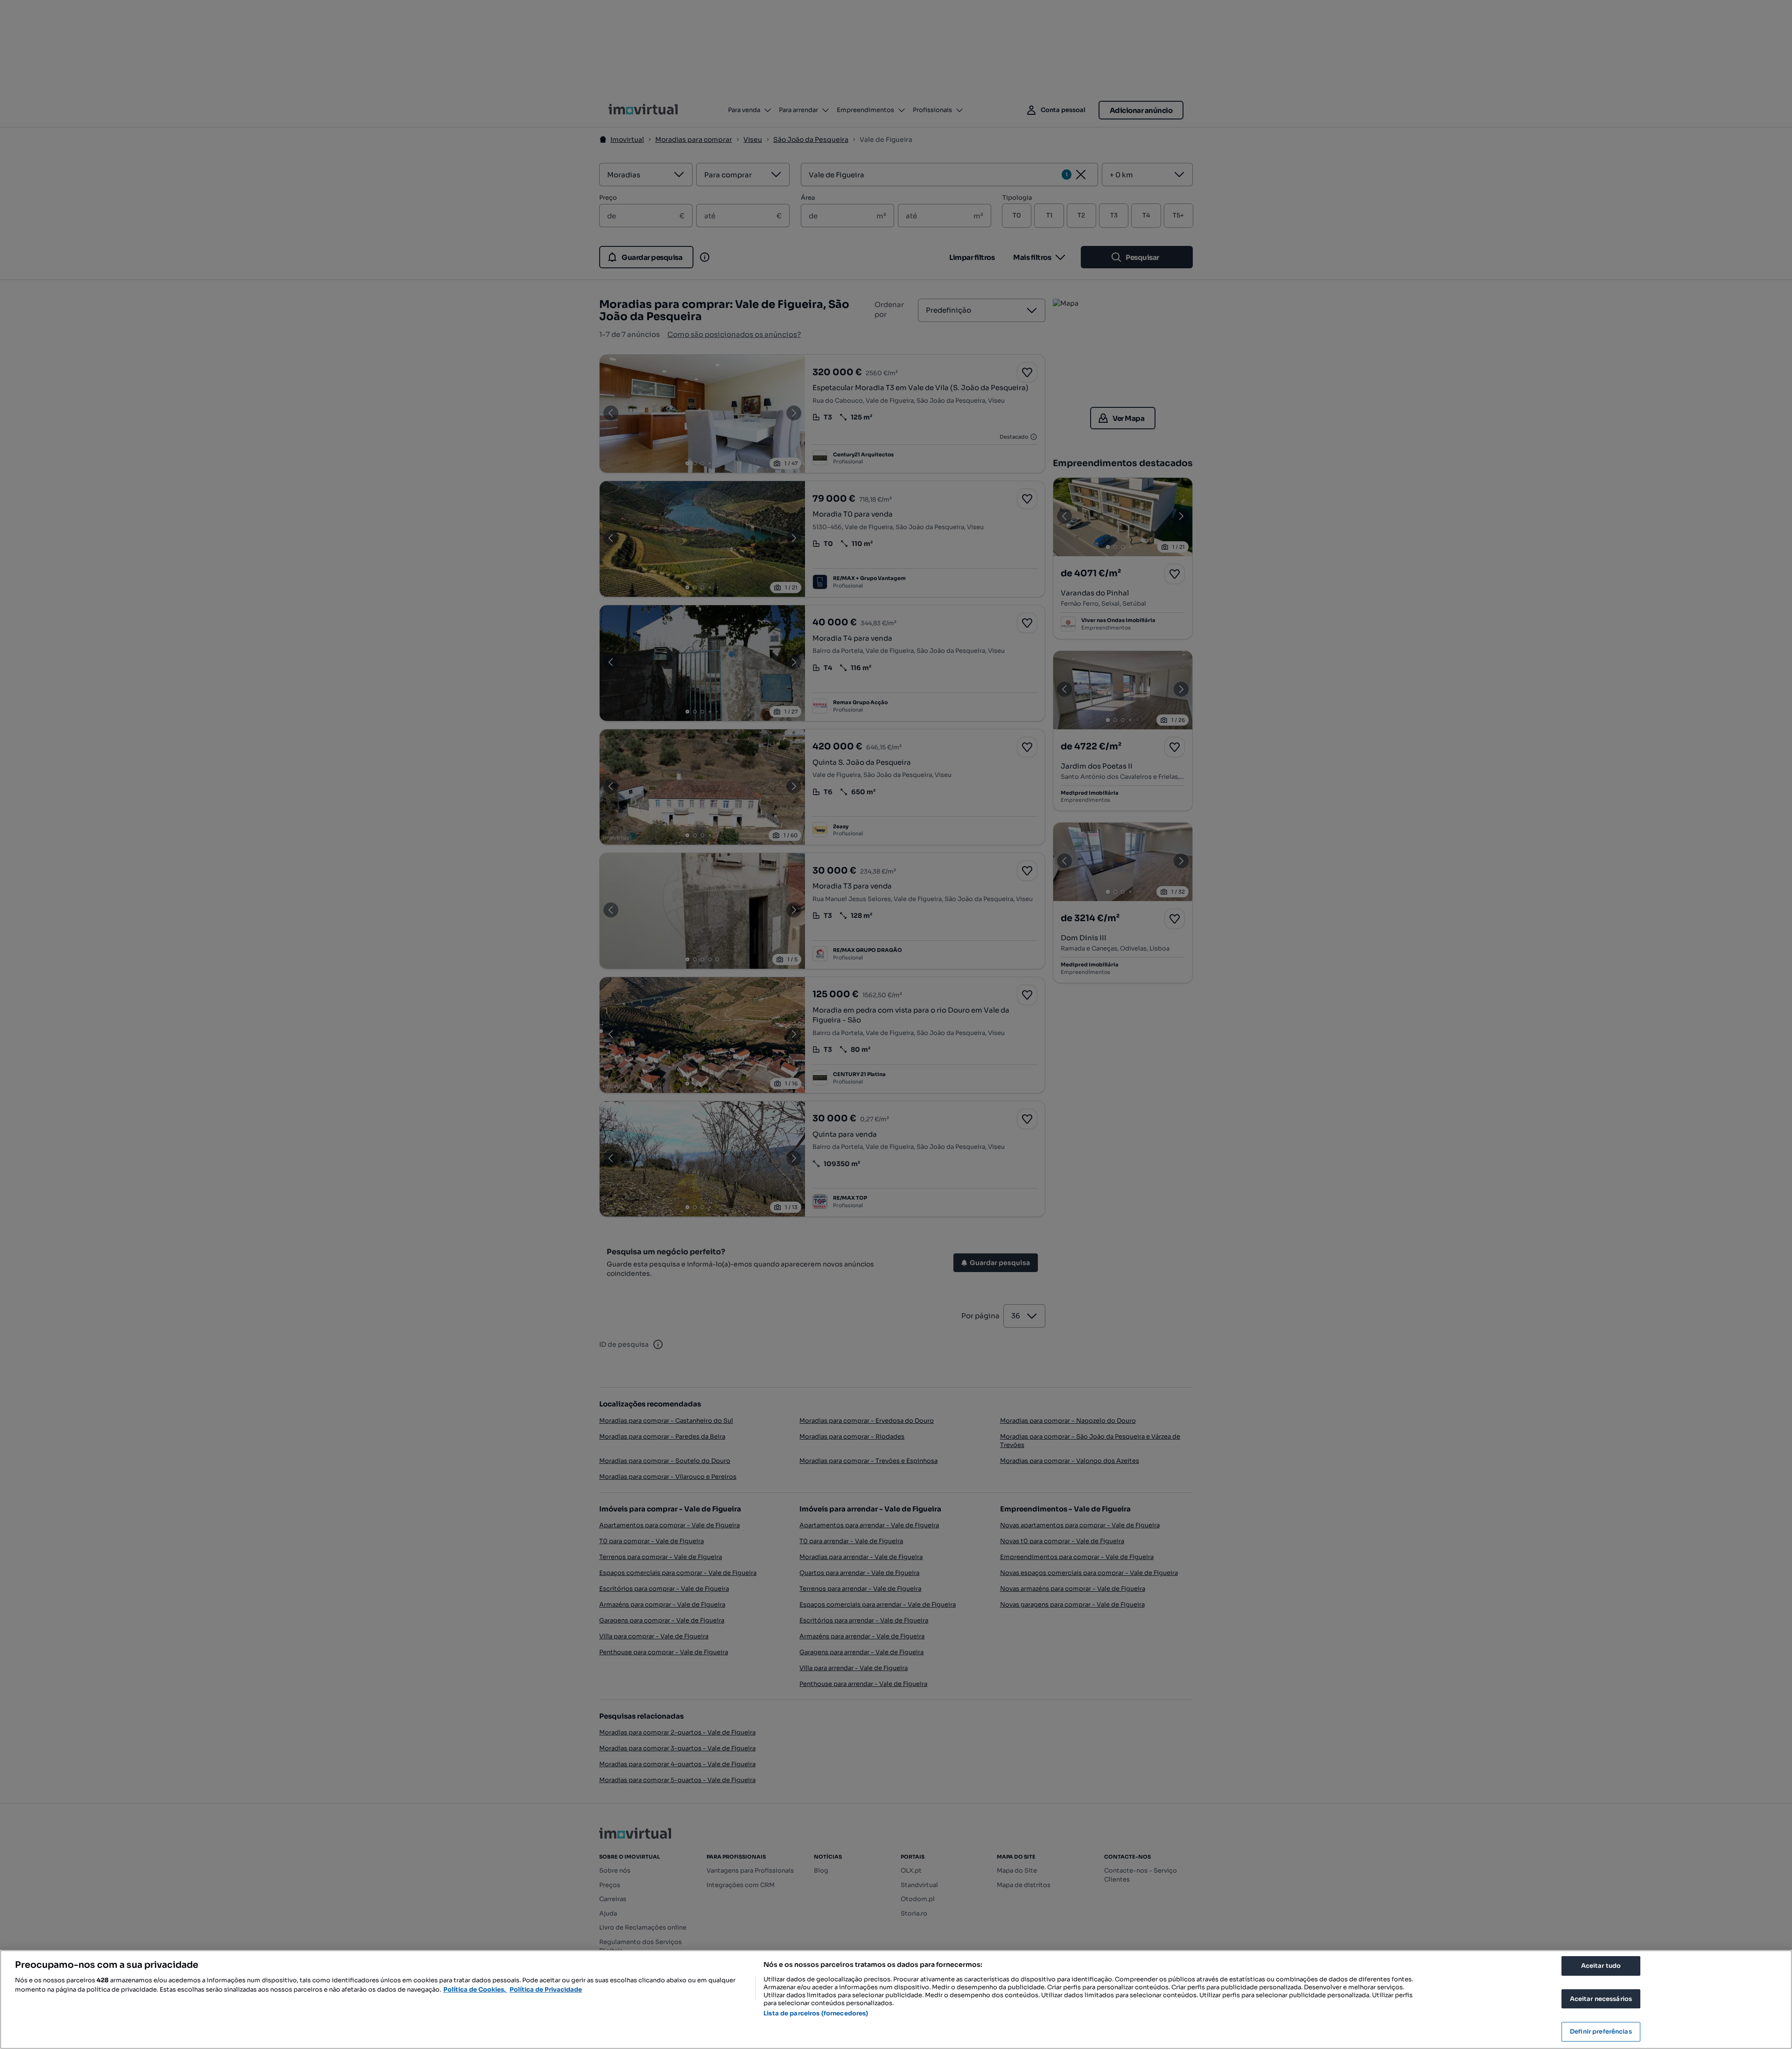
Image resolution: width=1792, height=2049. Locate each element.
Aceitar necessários (1601, 1999)
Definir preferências (1601, 2032)
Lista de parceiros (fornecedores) (816, 2013)
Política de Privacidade (546, 1990)
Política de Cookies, (475, 1990)
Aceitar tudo (1601, 1966)
